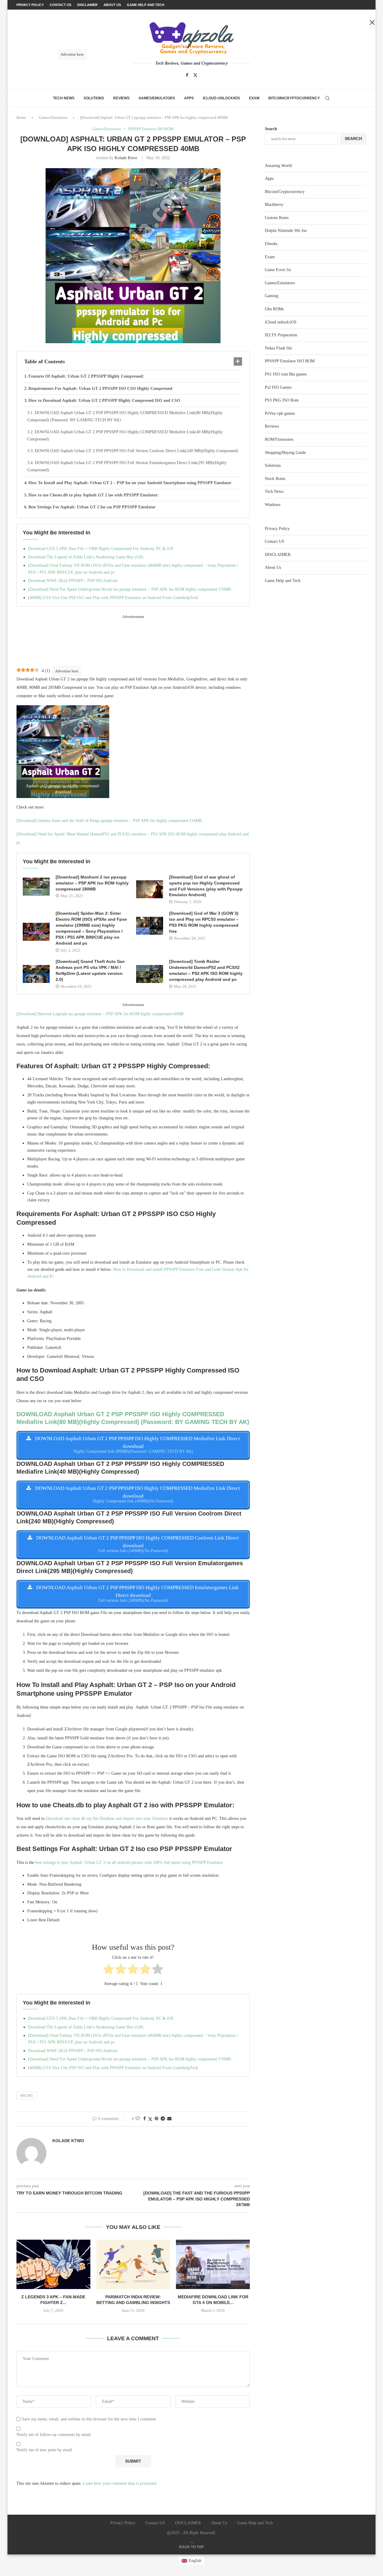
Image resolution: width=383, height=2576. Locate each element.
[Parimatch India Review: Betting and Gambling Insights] (133, 2264)
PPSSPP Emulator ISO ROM (290, 361)
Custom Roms (277, 218)
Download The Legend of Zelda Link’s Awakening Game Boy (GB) (86, 557)
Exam (254, 98)
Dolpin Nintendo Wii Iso (286, 231)
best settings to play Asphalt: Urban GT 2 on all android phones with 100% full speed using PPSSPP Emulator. (130, 1863)
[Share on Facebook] (145, 2119)
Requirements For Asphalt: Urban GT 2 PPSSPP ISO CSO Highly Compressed (101, 389)
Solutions (94, 98)
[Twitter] (195, 75)
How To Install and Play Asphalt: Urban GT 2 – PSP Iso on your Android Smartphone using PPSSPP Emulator (130, 483)
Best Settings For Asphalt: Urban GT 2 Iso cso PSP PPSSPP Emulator (93, 507)
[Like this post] (138, 2119)
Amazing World (278, 166)
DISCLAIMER (278, 555)
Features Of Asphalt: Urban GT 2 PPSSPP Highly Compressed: (86, 376)
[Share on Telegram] (163, 2119)
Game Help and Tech (283, 581)
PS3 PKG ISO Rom (282, 400)
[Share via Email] (169, 2119)
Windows (273, 505)
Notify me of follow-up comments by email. (54, 2435)
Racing (27, 2095)
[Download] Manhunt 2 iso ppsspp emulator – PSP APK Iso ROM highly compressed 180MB (92, 883)
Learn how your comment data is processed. (120, 2483)
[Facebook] (187, 75)
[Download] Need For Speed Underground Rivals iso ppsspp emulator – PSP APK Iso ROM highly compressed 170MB (129, 589)
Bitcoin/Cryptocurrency (294, 98)
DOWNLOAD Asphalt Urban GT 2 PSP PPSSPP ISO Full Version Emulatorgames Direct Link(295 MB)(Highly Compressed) (127, 466)
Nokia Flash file (278, 348)
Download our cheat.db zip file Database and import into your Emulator (107, 1819)
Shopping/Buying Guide (285, 453)
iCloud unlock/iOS (221, 98)
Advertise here (67, 671)
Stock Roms (275, 479)
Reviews (121, 98)
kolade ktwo (126, 158)
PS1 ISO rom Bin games (286, 374)
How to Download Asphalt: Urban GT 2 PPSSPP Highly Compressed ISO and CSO (105, 401)
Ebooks (271, 244)
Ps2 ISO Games (278, 387)
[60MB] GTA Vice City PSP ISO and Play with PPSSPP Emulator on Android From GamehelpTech (113, 598)
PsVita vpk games (280, 413)
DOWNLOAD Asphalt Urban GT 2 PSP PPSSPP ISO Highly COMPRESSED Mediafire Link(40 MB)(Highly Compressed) (125, 436)
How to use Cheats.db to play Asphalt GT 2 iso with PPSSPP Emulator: (94, 495)
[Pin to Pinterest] (156, 2119)
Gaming (272, 296)
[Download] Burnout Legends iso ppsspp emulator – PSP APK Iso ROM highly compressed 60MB (100, 1014)
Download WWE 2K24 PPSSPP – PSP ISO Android (73, 581)
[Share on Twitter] (150, 2119)
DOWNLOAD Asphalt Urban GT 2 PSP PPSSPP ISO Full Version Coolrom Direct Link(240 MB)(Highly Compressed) (136, 451)
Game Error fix (278, 270)
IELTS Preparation (281, 335)
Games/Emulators (157, 98)
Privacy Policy (277, 529)
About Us (273, 567)
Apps (189, 98)
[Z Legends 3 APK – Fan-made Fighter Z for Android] (53, 2264)
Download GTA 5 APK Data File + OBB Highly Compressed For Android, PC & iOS (101, 549)
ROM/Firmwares (279, 439)
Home (21, 117)
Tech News (64, 98)
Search (271, 129)
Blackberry (274, 205)
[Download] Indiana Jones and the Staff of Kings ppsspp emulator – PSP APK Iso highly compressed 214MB (109, 821)
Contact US (275, 541)
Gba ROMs (274, 309)
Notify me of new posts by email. (45, 2450)
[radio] (108, 1970)
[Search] (327, 98)
